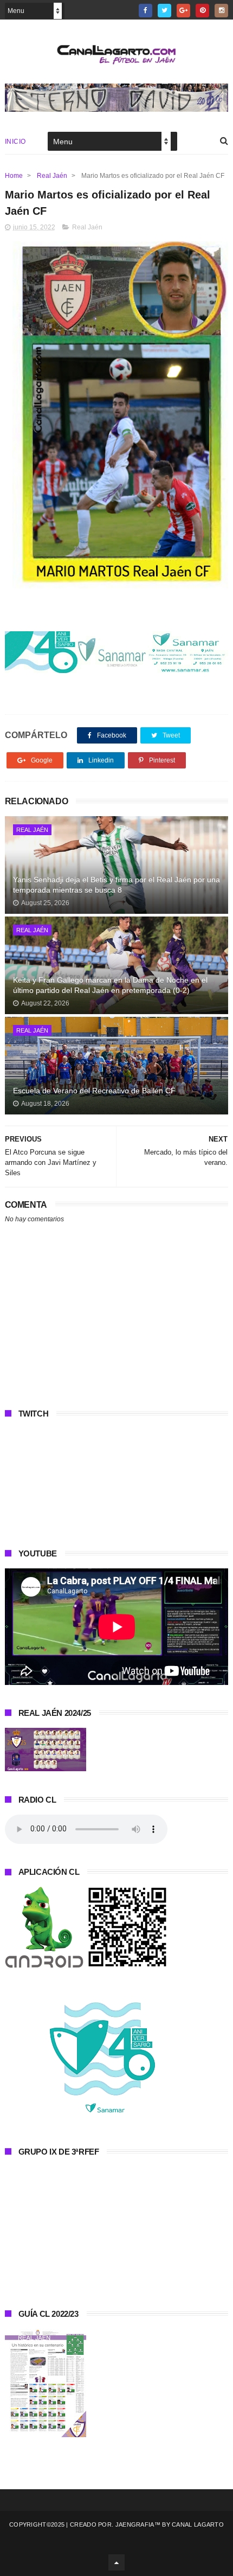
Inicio (15, 142)
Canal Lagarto (198, 2524)
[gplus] (183, 11)
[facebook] (145, 11)
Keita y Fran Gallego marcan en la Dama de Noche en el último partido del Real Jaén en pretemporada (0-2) (110, 985)
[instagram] (221, 11)
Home (14, 176)
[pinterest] (202, 11)
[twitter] (164, 11)
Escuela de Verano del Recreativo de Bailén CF (94, 1091)
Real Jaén (52, 176)
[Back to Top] (116, 2562)
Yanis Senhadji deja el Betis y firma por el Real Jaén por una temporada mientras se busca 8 (116, 885)
